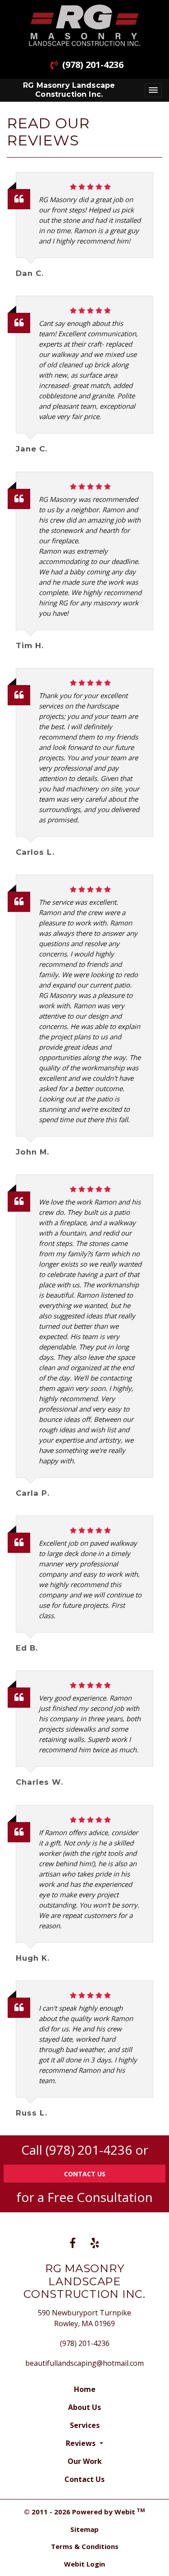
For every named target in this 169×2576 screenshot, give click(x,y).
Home (85, 2389)
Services (85, 2425)
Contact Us (84, 2479)
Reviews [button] (82, 2443)
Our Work (85, 2461)
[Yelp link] (95, 2244)
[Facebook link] (73, 2244)
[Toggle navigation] (153, 90)
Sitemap (84, 2529)
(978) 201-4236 (93, 65)
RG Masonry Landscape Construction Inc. (69, 90)
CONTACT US (85, 2174)
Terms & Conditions (85, 2546)
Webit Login (84, 2564)
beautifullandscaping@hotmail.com (84, 2363)
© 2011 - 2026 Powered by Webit (84, 2512)
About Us (84, 2407)
